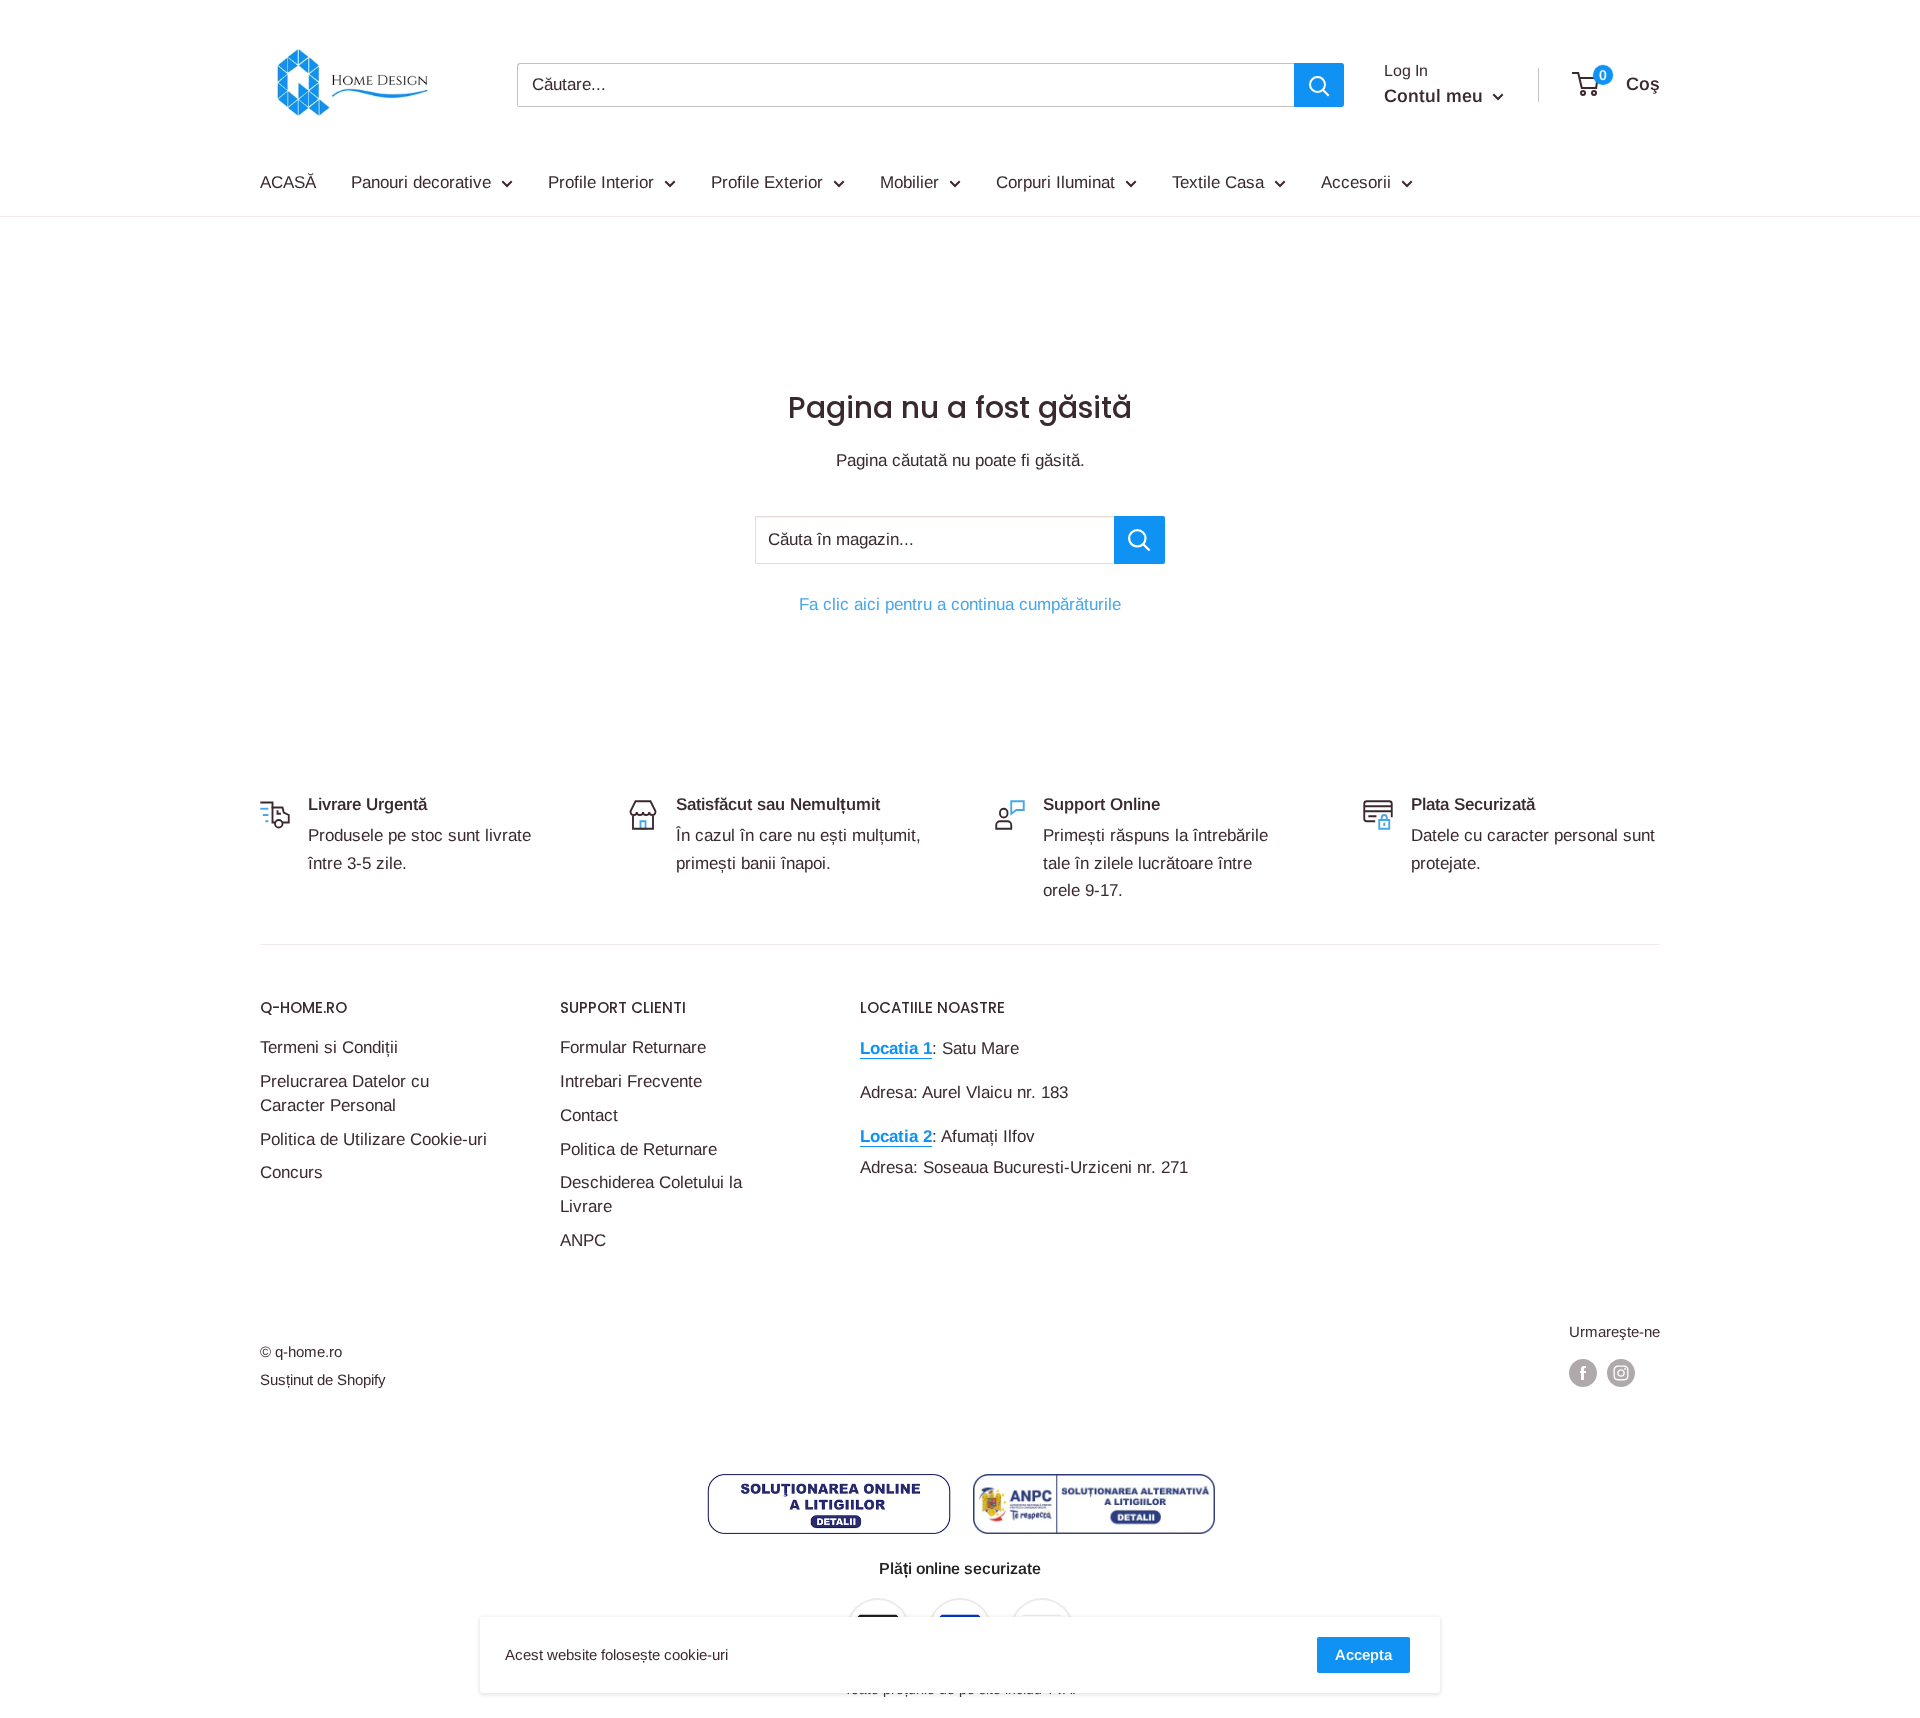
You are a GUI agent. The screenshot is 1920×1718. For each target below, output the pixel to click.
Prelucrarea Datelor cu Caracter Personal (344, 1093)
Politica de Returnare (638, 1149)
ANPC (583, 1240)
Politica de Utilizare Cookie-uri (373, 1139)
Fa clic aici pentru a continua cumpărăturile (960, 604)
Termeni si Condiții (329, 1047)
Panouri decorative (421, 182)
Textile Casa (1218, 182)
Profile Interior (601, 182)
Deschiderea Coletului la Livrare (651, 1194)
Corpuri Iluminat (1055, 182)
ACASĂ (288, 182)
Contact (589, 1115)
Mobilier (909, 182)
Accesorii (1356, 182)
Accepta (1363, 1654)
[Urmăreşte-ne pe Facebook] (1583, 1372)
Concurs (291, 1172)
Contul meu (1436, 96)
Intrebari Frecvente (631, 1081)
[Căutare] (1319, 85)
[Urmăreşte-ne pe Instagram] (1621, 1372)
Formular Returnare (633, 1047)
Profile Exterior (767, 182)
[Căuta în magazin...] (1139, 540)
